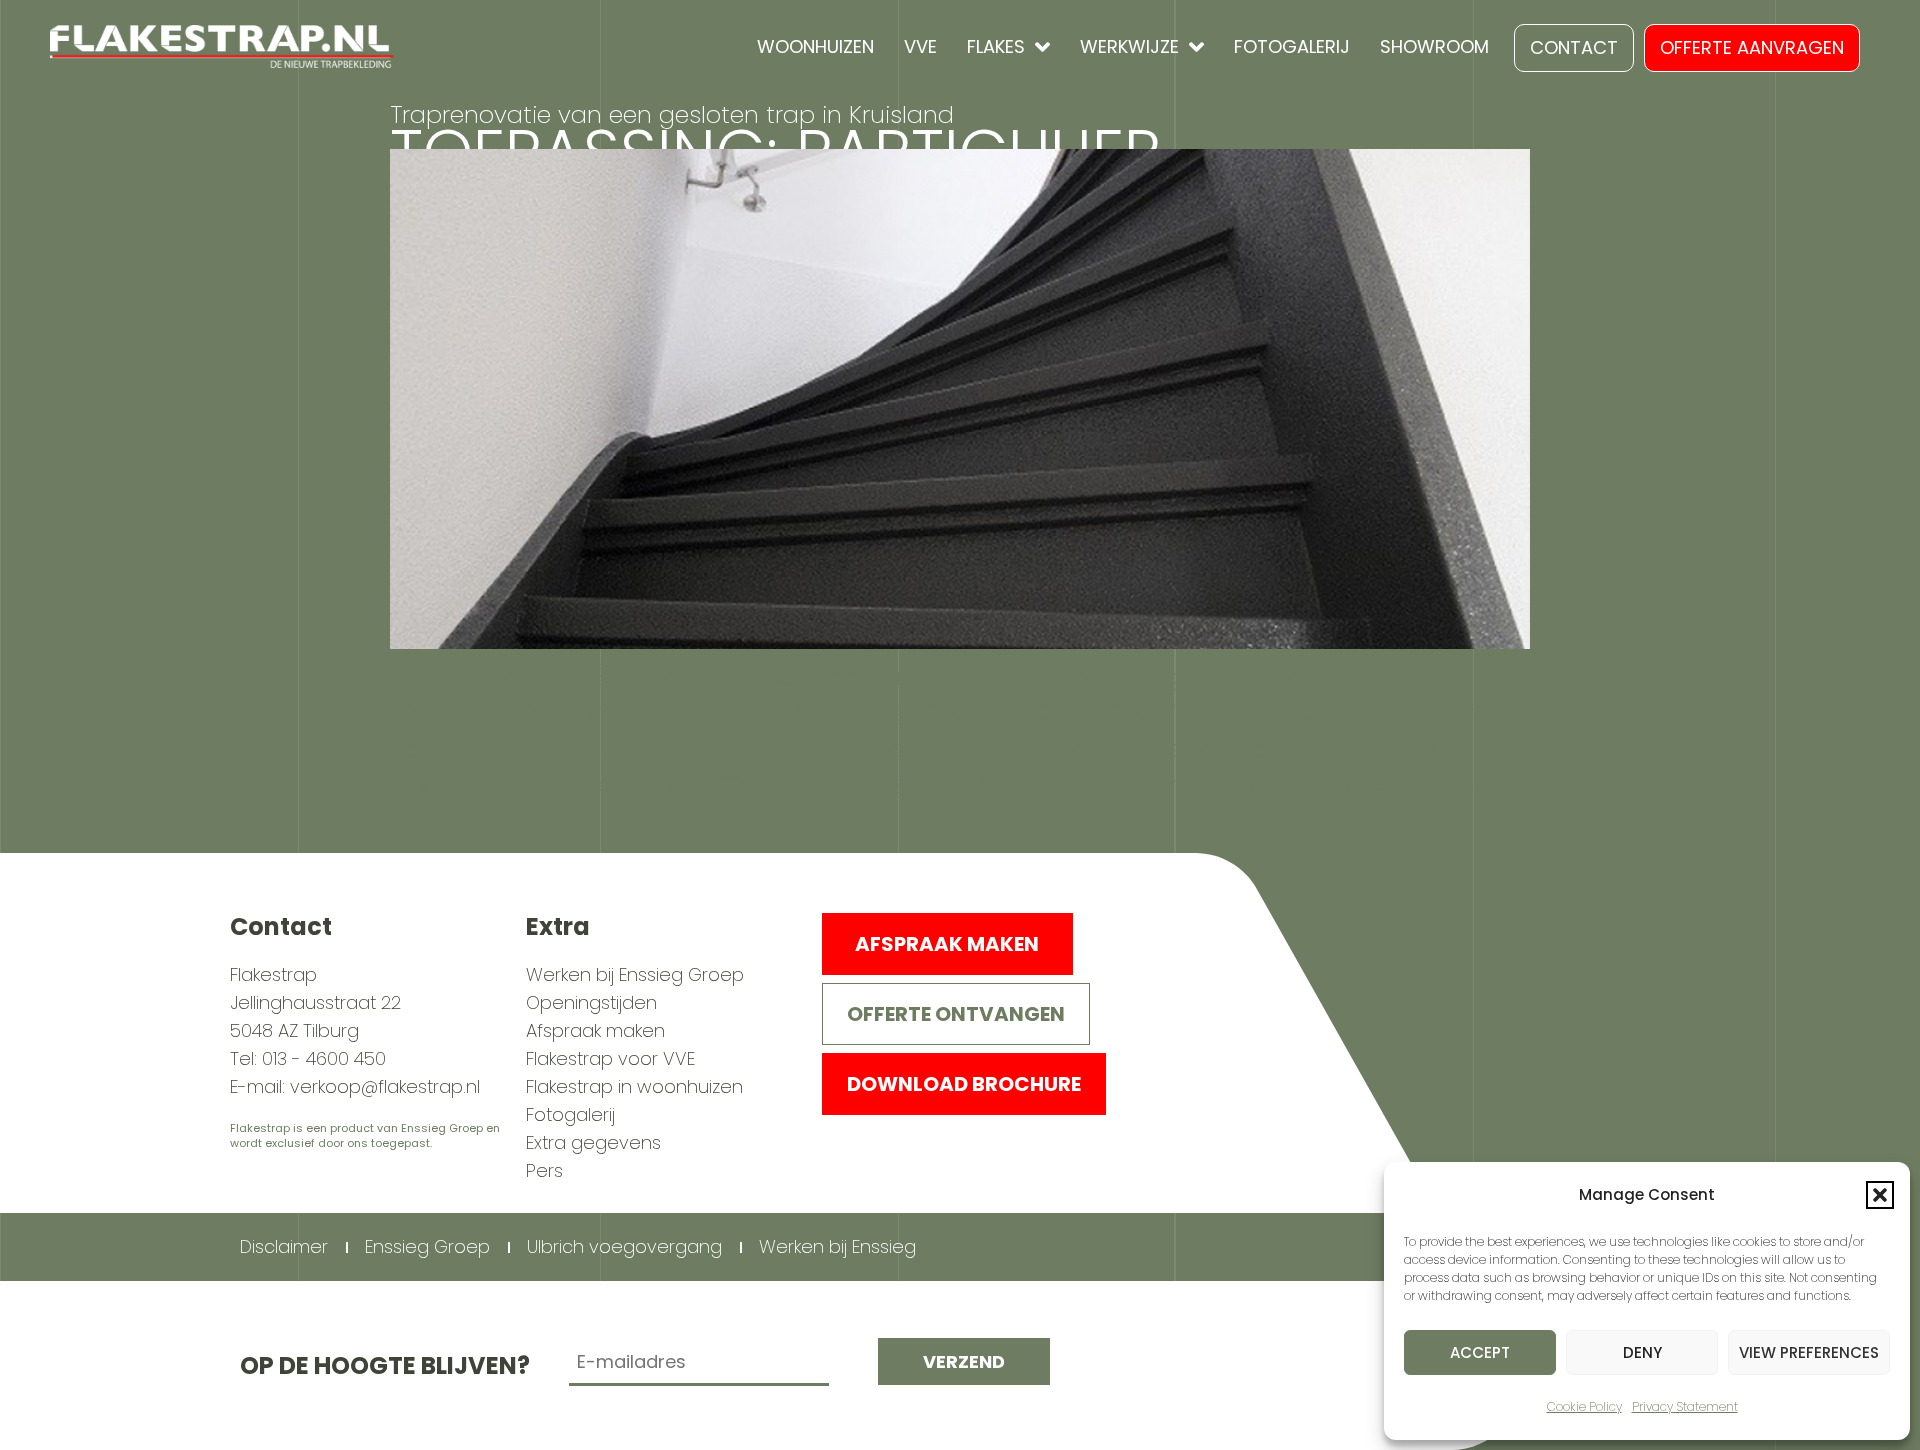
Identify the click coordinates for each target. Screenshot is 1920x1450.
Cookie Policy (1584, 1406)
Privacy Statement (1685, 1406)
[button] (1880, 1195)
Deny (1642, 1352)
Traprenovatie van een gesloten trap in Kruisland (672, 114)
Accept (1480, 1352)
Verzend (964, 1361)
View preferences (1809, 1352)
